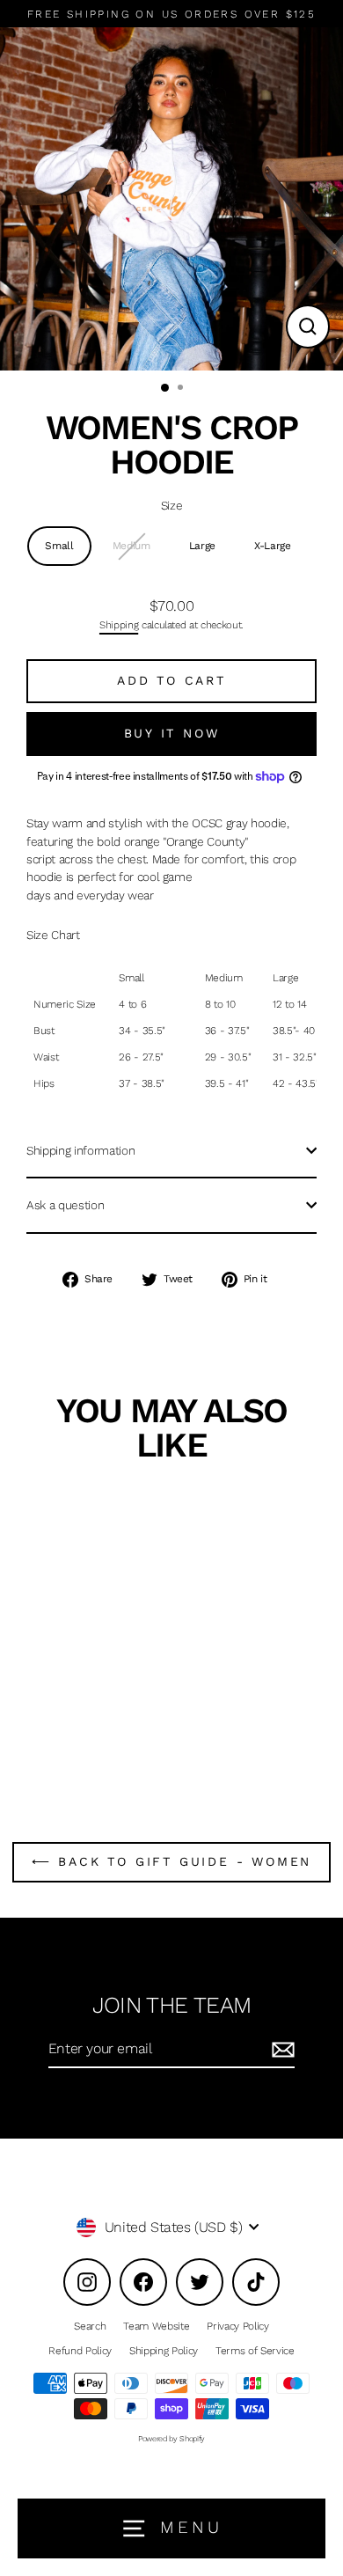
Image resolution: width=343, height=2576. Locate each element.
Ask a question (65, 1205)
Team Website (156, 2326)
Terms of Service (255, 2351)
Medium (131, 546)
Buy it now (172, 733)
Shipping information (80, 1150)
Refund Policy (80, 2351)
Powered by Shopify (171, 2439)
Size (172, 505)
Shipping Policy (164, 2351)
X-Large (273, 546)
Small (59, 546)
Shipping (119, 625)
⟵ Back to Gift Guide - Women (171, 1861)
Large (202, 546)
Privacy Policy (237, 2326)
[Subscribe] (281, 2050)
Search (90, 2326)
